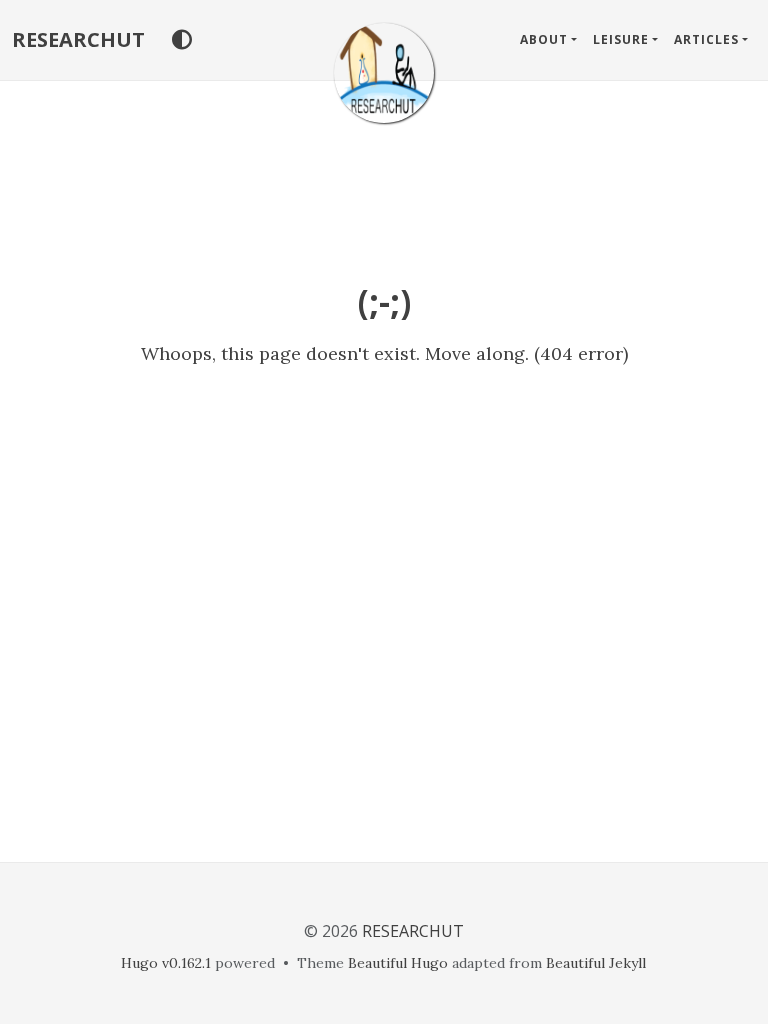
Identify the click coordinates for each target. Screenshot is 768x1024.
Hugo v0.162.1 (166, 963)
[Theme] (181, 40)
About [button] (544, 39)
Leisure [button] (621, 39)
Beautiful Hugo (398, 963)
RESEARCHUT (78, 39)
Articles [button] (706, 39)
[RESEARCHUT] (384, 73)
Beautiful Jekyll (596, 963)
